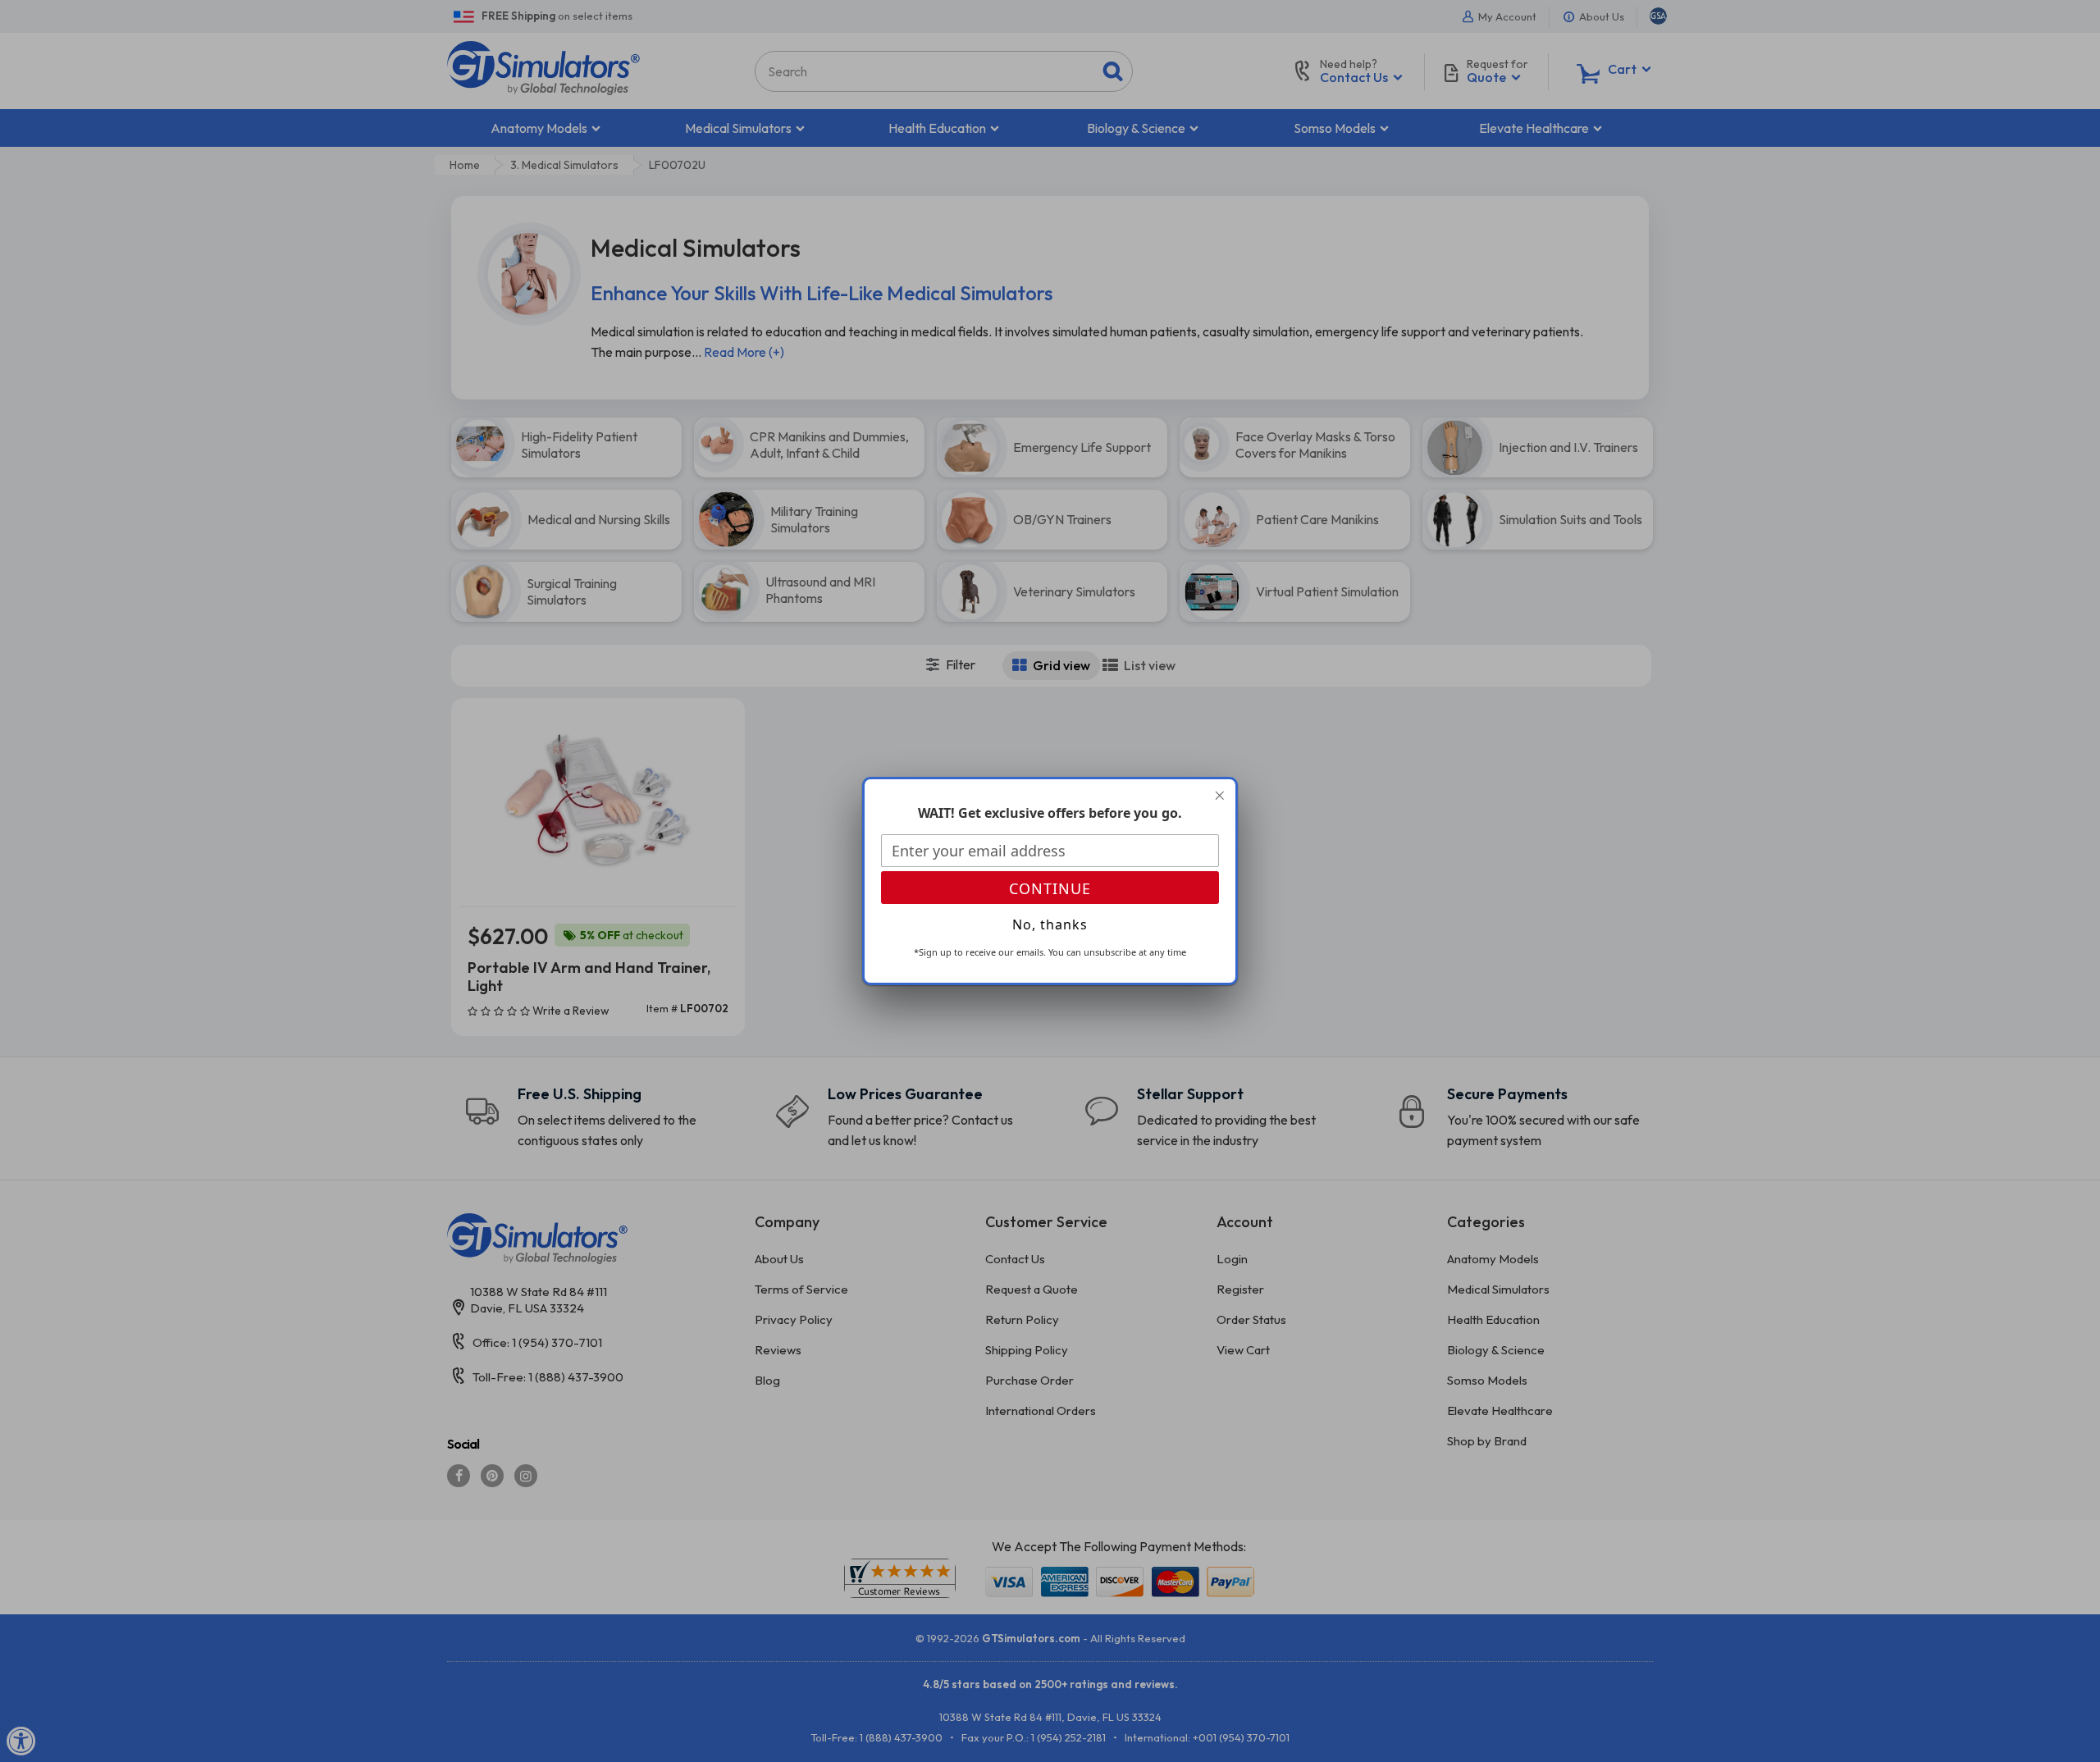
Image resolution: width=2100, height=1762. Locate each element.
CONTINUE (1050, 888)
